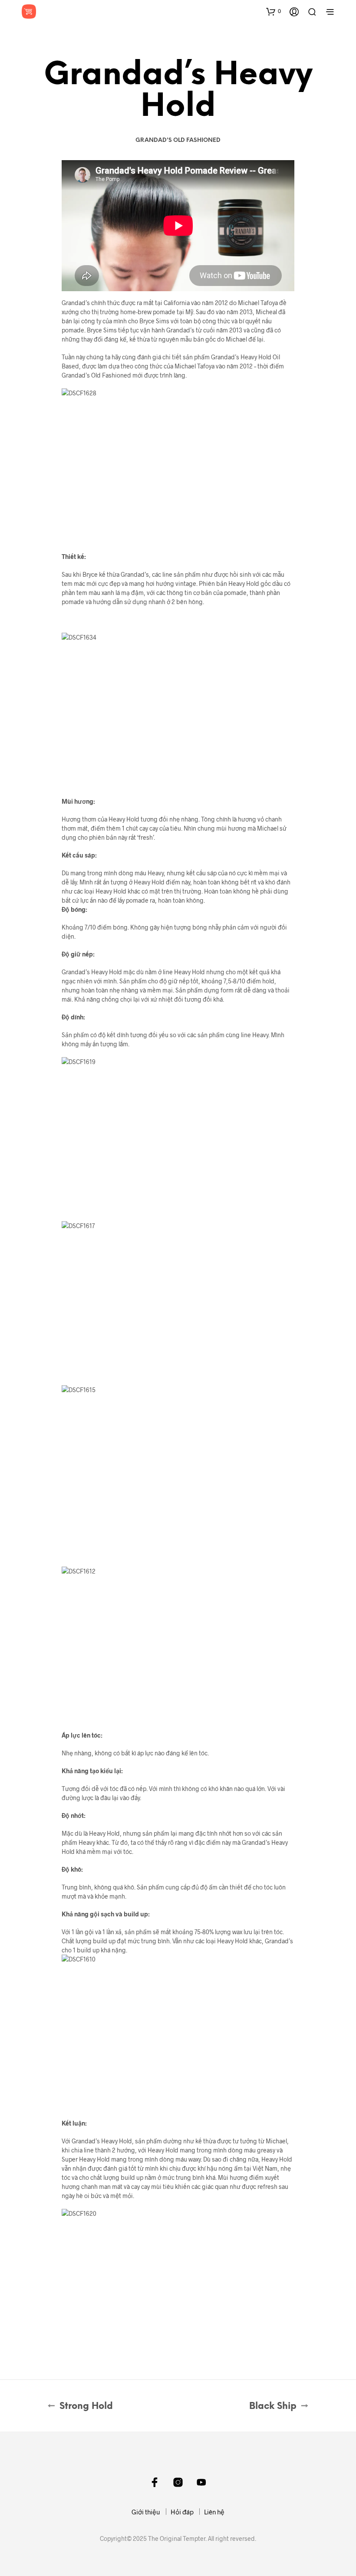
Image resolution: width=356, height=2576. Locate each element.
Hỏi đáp (182, 2512)
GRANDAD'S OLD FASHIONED (178, 140)
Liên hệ (214, 2512)
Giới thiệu (146, 2512)
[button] (274, 11)
